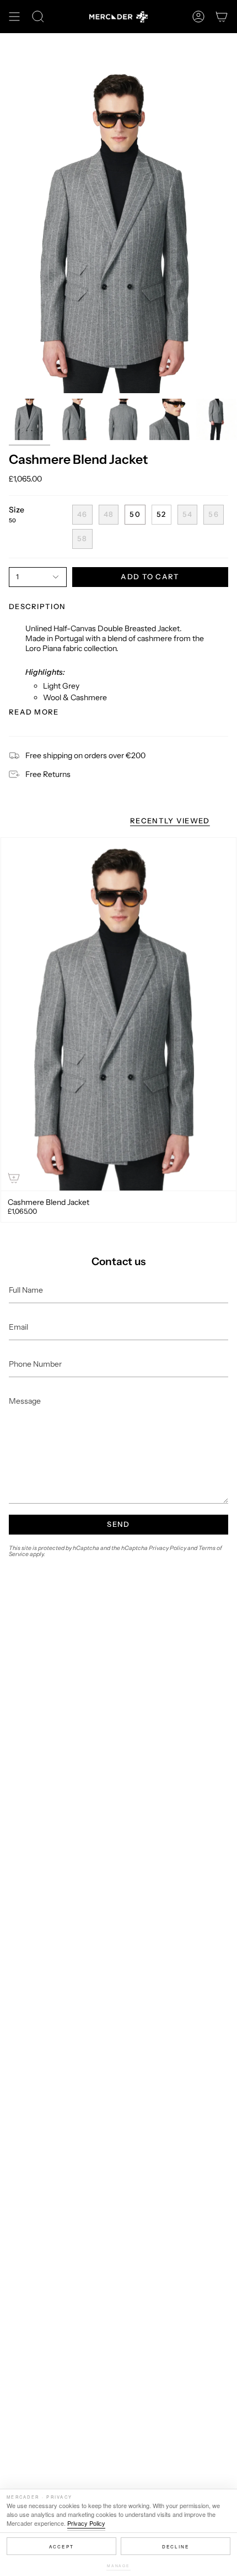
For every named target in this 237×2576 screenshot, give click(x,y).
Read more (34, 712)
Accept (61, 2546)
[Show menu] (14, 17)
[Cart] (222, 17)
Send (118, 1524)
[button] (38, 17)
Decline (176, 2546)
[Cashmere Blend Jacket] (118, 1014)
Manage (118, 2566)
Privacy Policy (86, 2523)
